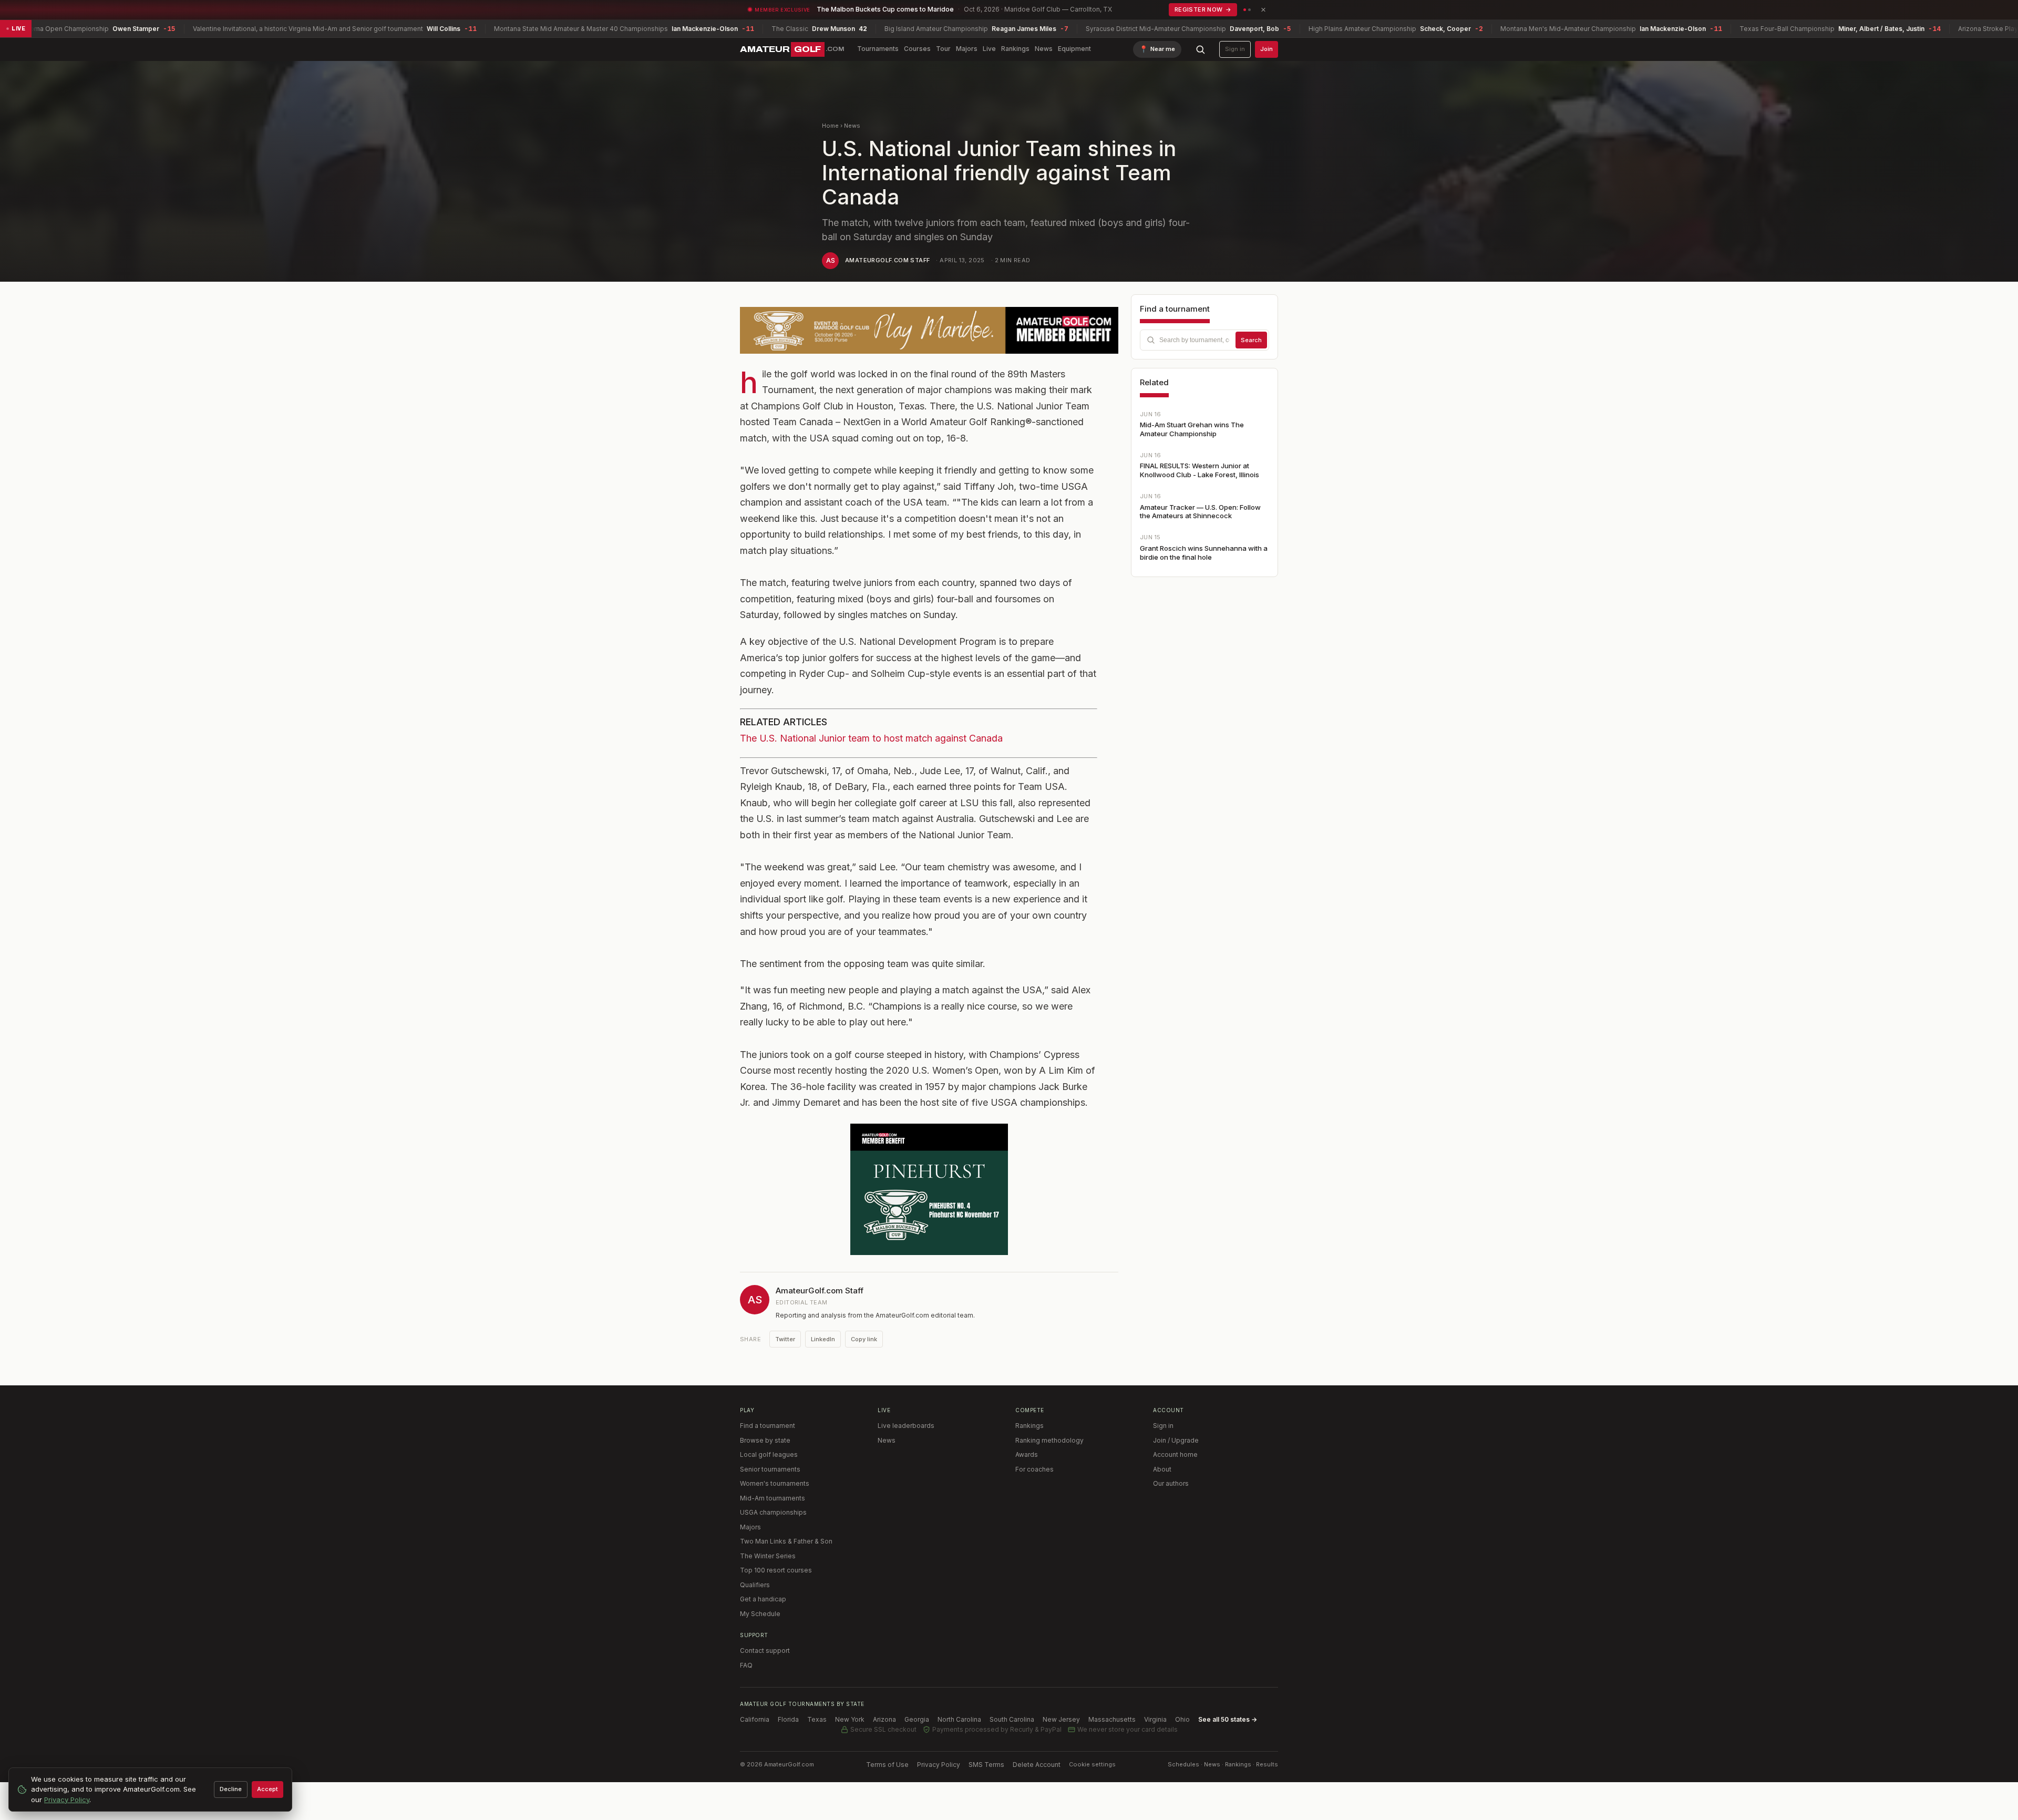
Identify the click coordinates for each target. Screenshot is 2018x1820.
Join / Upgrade (1176, 1440)
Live (989, 49)
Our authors (1171, 1483)
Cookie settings (1092, 1764)
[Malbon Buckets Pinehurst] (929, 1189)
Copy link (864, 1339)
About (1162, 1469)
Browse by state (765, 1440)
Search (1251, 340)
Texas (817, 1719)
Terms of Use (887, 1765)
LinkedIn (823, 1339)
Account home (1175, 1454)
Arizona (884, 1719)
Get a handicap (763, 1599)
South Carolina (1012, 1719)
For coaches (1034, 1469)
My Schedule (760, 1614)
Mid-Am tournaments (773, 1498)
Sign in (1235, 49)
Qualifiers (755, 1585)
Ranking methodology (1049, 1440)
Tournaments (878, 49)
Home (830, 126)
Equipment (1074, 49)
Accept (267, 1789)
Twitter (785, 1339)
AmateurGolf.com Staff (887, 260)
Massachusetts (1112, 1719)
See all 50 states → (1228, 1719)
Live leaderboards (906, 1426)
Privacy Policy (939, 1765)
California (755, 1719)
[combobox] (1204, 340)
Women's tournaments (775, 1483)
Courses (917, 49)
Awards (1027, 1454)
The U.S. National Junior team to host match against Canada (871, 738)
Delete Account (1037, 1765)
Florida (788, 1719)
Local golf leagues (769, 1454)
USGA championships (773, 1512)
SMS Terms (986, 1765)
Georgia (917, 1719)
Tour (943, 49)
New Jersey (1061, 1719)
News (1044, 49)
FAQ (746, 1665)
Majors (967, 49)
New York (850, 1719)
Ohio (1182, 1719)
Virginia (1155, 1719)
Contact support (765, 1651)
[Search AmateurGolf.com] (1200, 49)
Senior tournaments (770, 1469)
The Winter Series (768, 1556)
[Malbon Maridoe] (929, 330)
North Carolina (959, 1719)
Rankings (1015, 49)
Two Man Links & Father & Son (786, 1541)
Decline (231, 1789)
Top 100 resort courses (776, 1570)
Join (1267, 49)
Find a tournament (768, 1426)
